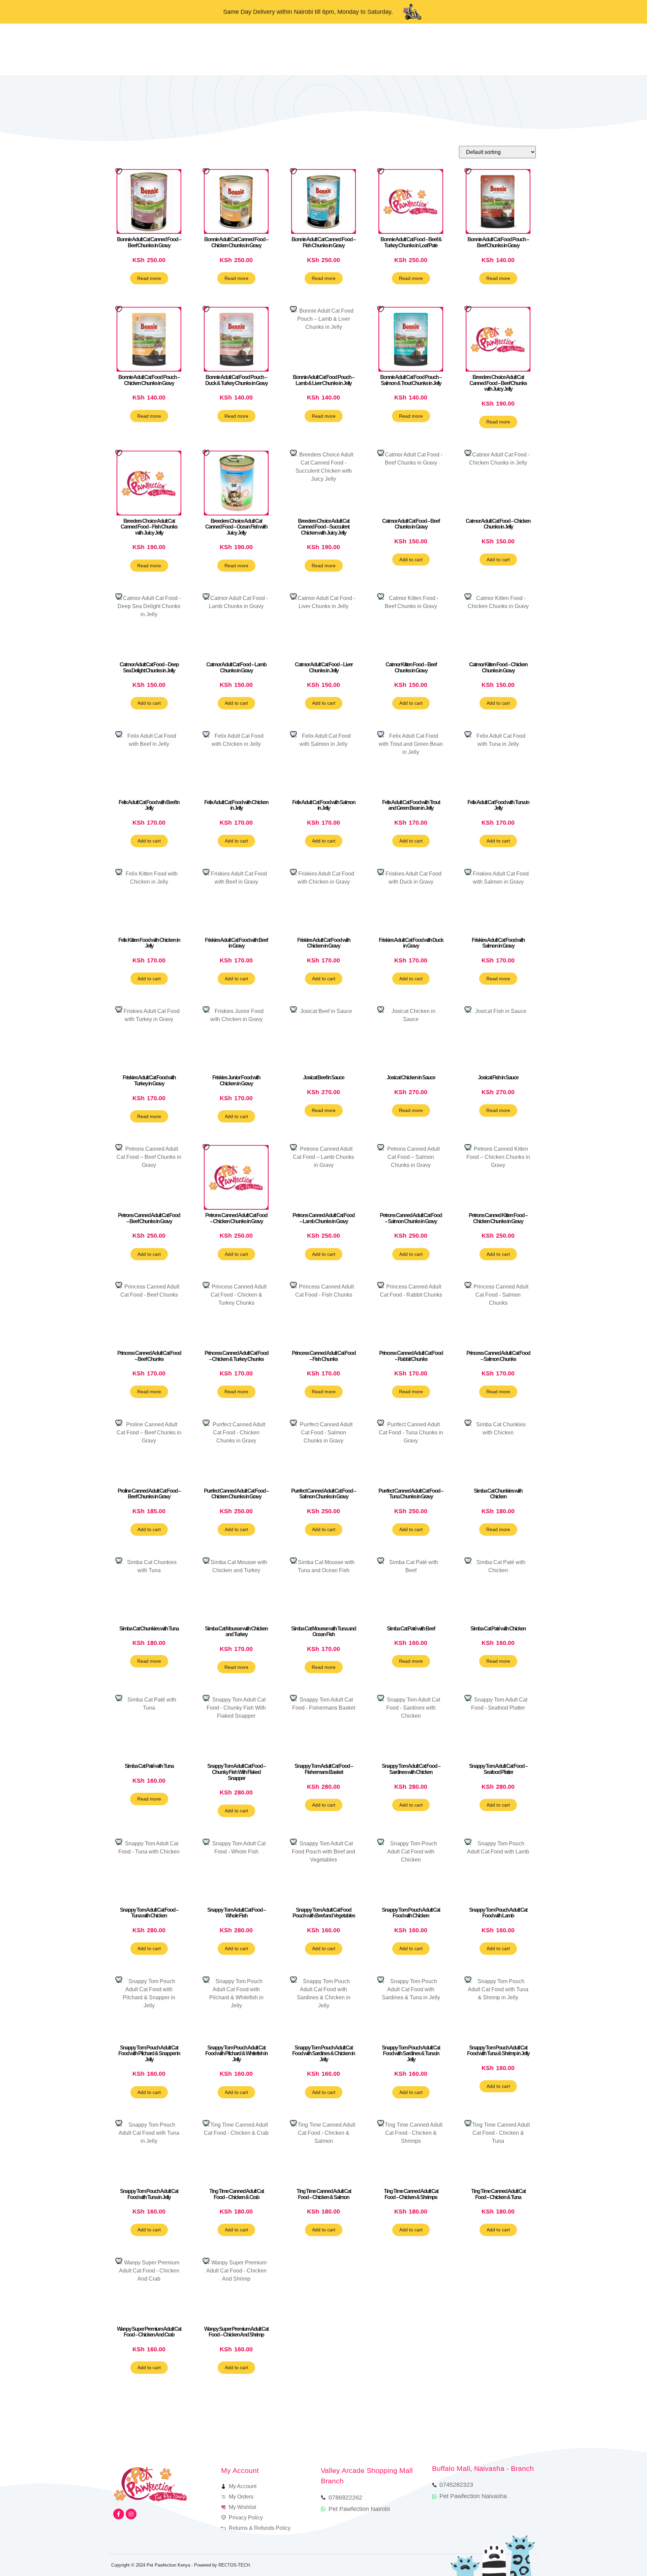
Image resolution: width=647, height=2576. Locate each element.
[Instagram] (131, 2514)
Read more (149, 278)
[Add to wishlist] (120, 171)
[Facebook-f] (119, 2514)
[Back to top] (623, 2552)
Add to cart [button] (411, 560)
